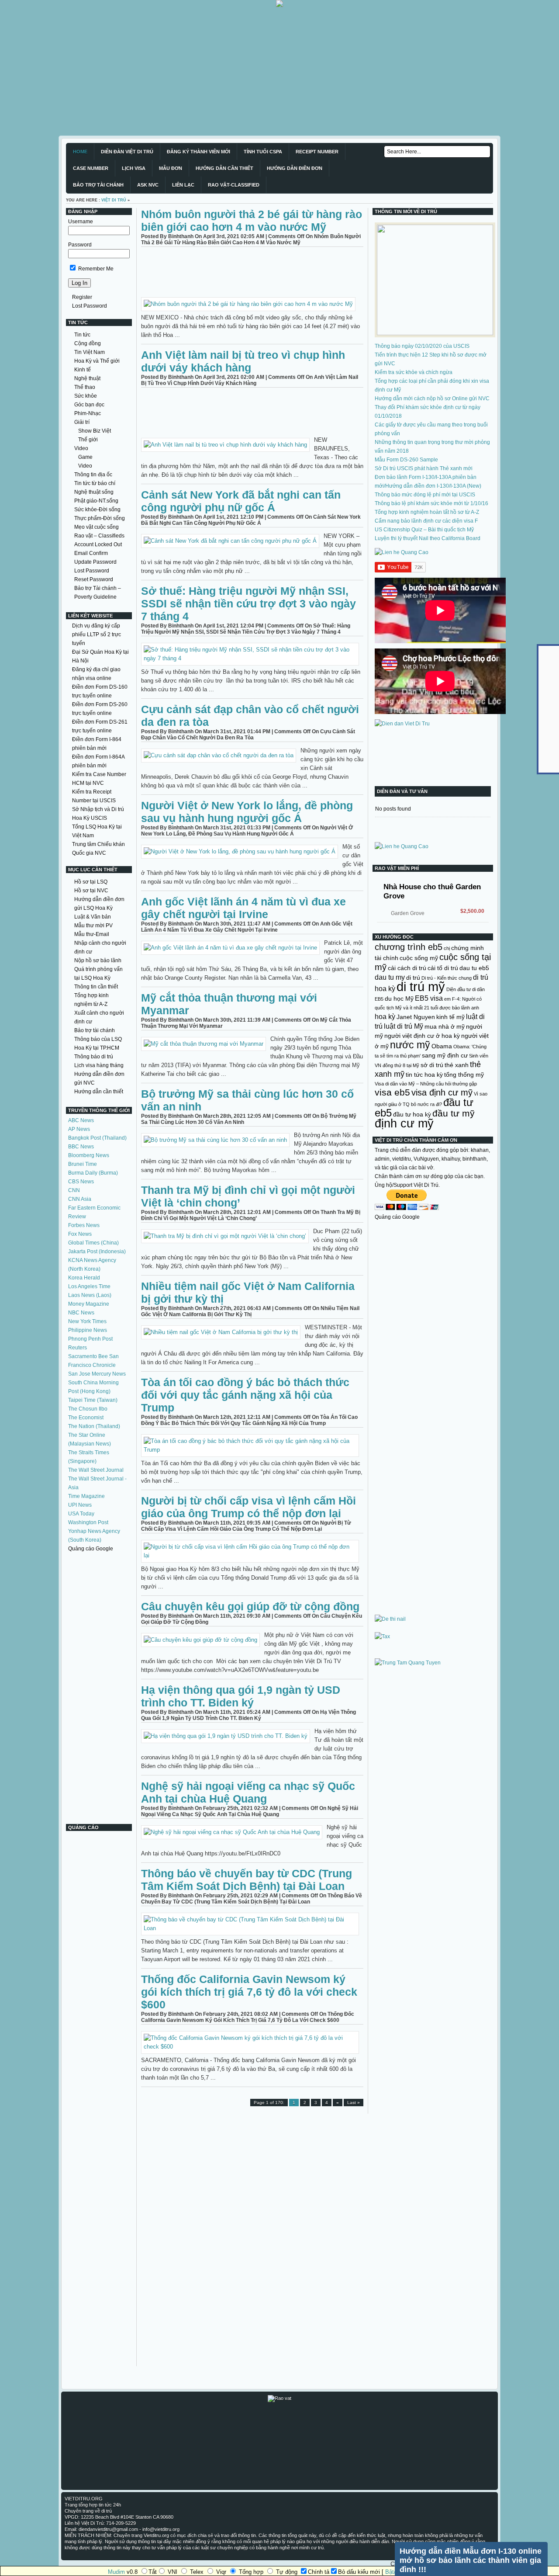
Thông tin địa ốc (93, 475)
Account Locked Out (98, 544)
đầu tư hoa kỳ (412, 1114)
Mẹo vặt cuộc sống (97, 527)
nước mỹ (410, 1045)
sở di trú (432, 1065)
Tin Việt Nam (90, 352)
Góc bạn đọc (89, 405)
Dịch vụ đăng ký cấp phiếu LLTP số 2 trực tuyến (97, 634)
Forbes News (84, 1225)
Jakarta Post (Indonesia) (97, 1252)
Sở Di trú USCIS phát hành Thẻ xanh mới (424, 468)
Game (85, 457)
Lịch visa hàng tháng (99, 1065)
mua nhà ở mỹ (445, 1026)
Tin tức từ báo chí (95, 483)
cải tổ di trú (443, 968)
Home (80, 152)
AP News (79, 1129)
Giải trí (82, 422)
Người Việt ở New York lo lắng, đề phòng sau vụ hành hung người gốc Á (247, 812)
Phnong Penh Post (90, 1339)
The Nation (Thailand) (94, 1426)
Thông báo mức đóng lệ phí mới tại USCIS (425, 495)
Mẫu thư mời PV (93, 926)
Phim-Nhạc (88, 413)
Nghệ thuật (87, 378)
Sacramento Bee (88, 1356)
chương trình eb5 (409, 947)
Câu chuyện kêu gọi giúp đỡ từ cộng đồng (250, 1606)
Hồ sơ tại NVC (91, 891)
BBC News (81, 1147)
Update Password (95, 562)
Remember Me (95, 269)
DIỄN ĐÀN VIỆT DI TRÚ (127, 152)
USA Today (81, 1514)
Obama (442, 1046)
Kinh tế (83, 370)
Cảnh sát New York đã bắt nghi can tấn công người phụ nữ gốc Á (241, 501)
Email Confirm (91, 553)
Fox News (80, 1234)
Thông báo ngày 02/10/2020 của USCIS (422, 346)
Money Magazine (89, 1304)
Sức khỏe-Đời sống (97, 510)
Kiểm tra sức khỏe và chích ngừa (414, 372)
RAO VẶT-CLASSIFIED (234, 185)
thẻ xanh (457, 1065)
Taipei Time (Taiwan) (93, 1400)
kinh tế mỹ (450, 1017)
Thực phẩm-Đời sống (100, 518)
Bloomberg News (89, 1155)
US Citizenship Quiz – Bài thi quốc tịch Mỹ (424, 530)
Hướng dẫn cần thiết (99, 1092)
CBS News (81, 1182)
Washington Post (88, 1522)
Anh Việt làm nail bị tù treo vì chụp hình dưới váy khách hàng (243, 361)
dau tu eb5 (474, 968)
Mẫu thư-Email (92, 934)
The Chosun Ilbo (88, 1409)
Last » (354, 2103)
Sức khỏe (86, 396)
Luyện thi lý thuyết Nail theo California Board (428, 538)
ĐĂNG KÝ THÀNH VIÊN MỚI (198, 152)
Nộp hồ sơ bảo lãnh (98, 960)
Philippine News (88, 1330)
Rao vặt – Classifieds (99, 536)
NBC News (81, 1313)
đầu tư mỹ (454, 1113)
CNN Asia (80, 1199)
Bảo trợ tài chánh (95, 1030)
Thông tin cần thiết (96, 987)
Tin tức (82, 335)
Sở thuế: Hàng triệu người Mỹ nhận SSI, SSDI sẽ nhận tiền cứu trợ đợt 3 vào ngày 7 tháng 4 (248, 603)
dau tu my (390, 977)
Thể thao (85, 387)
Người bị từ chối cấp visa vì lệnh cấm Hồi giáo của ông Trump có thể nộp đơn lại (248, 1507)
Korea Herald (84, 1278)
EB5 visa (429, 998)
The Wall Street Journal (96, 1470)
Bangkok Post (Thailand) (97, 1138)
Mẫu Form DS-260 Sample (406, 460)
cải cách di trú (407, 968)
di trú (413, 978)
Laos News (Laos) (90, 1295)
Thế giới (88, 440)
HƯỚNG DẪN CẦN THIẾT (224, 168)
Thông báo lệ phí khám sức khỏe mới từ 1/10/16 (431, 503)
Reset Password (94, 579)
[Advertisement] (262, 68)
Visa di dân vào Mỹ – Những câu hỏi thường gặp (426, 1084)
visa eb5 (392, 1092)
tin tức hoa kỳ (424, 1075)
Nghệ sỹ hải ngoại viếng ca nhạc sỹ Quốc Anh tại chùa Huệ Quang (248, 1792)
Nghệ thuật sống (94, 492)
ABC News (81, 1120)
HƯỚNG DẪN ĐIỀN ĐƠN (295, 168)
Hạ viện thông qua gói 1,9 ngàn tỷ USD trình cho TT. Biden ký (241, 1696)
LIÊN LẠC (183, 185)
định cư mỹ (404, 1123)
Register (82, 297)
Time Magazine (86, 1496)
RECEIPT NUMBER (317, 152)
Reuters (78, 1348)
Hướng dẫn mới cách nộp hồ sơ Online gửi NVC (432, 399)
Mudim (116, 2572)
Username (81, 222)
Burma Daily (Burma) (93, 1173)
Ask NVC (148, 185)
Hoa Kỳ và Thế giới (97, 361)
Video (81, 448)
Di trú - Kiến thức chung (447, 978)
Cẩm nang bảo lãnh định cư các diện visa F (426, 521)
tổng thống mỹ (464, 1075)
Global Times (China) (93, 1243)
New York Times (87, 1321)
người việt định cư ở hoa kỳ (422, 1036)
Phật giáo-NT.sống (96, 501)
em (447, 999)
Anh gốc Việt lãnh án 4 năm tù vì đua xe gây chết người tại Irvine (243, 908)
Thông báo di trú (94, 1057)
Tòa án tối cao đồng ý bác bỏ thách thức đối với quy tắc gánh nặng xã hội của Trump (245, 1395)
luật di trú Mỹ (404, 1026)
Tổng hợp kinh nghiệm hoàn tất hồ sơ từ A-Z (427, 512)
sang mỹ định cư (445, 1055)
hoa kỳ (385, 1016)
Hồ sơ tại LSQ (91, 882)
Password (80, 245)
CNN (74, 1190)
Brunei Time (83, 1164)
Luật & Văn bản (93, 917)
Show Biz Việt (95, 431)
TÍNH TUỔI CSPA (263, 152)
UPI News (80, 1505)
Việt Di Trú (114, 200)
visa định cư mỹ (442, 1092)
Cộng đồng (88, 343)
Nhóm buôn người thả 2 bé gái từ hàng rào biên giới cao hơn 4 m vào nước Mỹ (252, 220)
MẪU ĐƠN (171, 168)
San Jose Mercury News (97, 1374)
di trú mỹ (421, 986)
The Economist (86, 1418)
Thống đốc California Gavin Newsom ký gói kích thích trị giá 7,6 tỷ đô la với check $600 (249, 1992)
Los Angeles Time (89, 1286)
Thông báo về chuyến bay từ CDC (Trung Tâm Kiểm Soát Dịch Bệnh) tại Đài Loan (247, 1880)
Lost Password (90, 306)
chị (447, 948)
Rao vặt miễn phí (397, 868)
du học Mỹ (399, 999)
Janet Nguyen (416, 1017)
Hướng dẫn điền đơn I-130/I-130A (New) (433, 486)
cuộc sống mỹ (419, 958)
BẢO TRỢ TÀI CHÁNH (98, 185)
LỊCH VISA (134, 168)
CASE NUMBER (91, 168)
